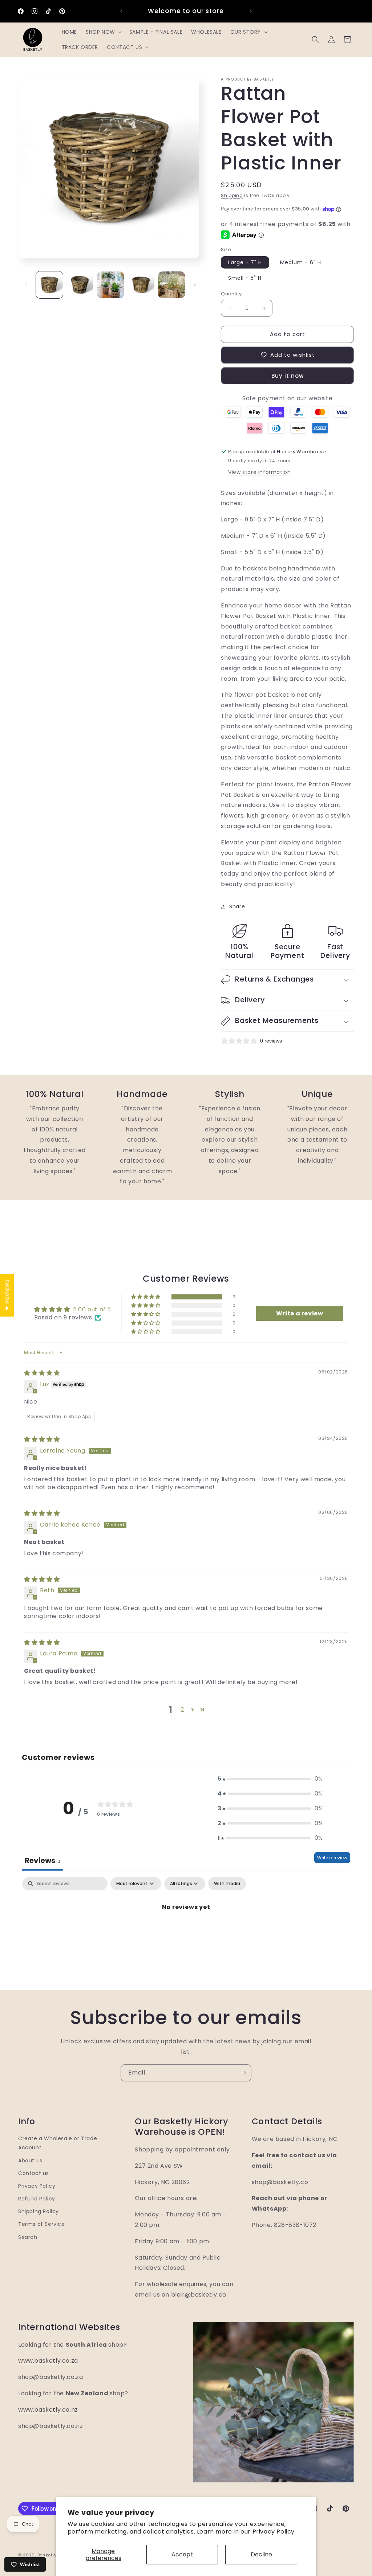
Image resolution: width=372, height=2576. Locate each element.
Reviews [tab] (43, 1860)
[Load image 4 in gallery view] (141, 285)
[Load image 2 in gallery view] (80, 285)
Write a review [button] (300, 1313)
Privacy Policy (37, 2186)
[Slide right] (195, 285)
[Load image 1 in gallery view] (49, 285)
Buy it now (288, 376)
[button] (103, 32)
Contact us (34, 2173)
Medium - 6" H (301, 262)
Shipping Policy (39, 2211)
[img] (42, 1373)
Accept (182, 2554)
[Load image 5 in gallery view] (171, 285)
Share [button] (237, 906)
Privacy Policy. (274, 2532)
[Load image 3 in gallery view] (110, 285)
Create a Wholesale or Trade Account (58, 2143)
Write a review (332, 1858)
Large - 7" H (245, 262)
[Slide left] (26, 285)
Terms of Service (42, 2224)
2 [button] (182, 1710)
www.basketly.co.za (48, 2361)
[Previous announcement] (121, 11)
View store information (259, 472)
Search (28, 2237)
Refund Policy (37, 2199)
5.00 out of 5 (92, 1309)
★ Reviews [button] (7, 1295)
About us (30, 2161)
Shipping (232, 195)
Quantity (231, 294)
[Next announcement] (251, 11)
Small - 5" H (245, 278)
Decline (261, 2554)
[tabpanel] (186, 1932)
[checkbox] (227, 1884)
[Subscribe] (243, 2073)
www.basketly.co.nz (48, 2410)
